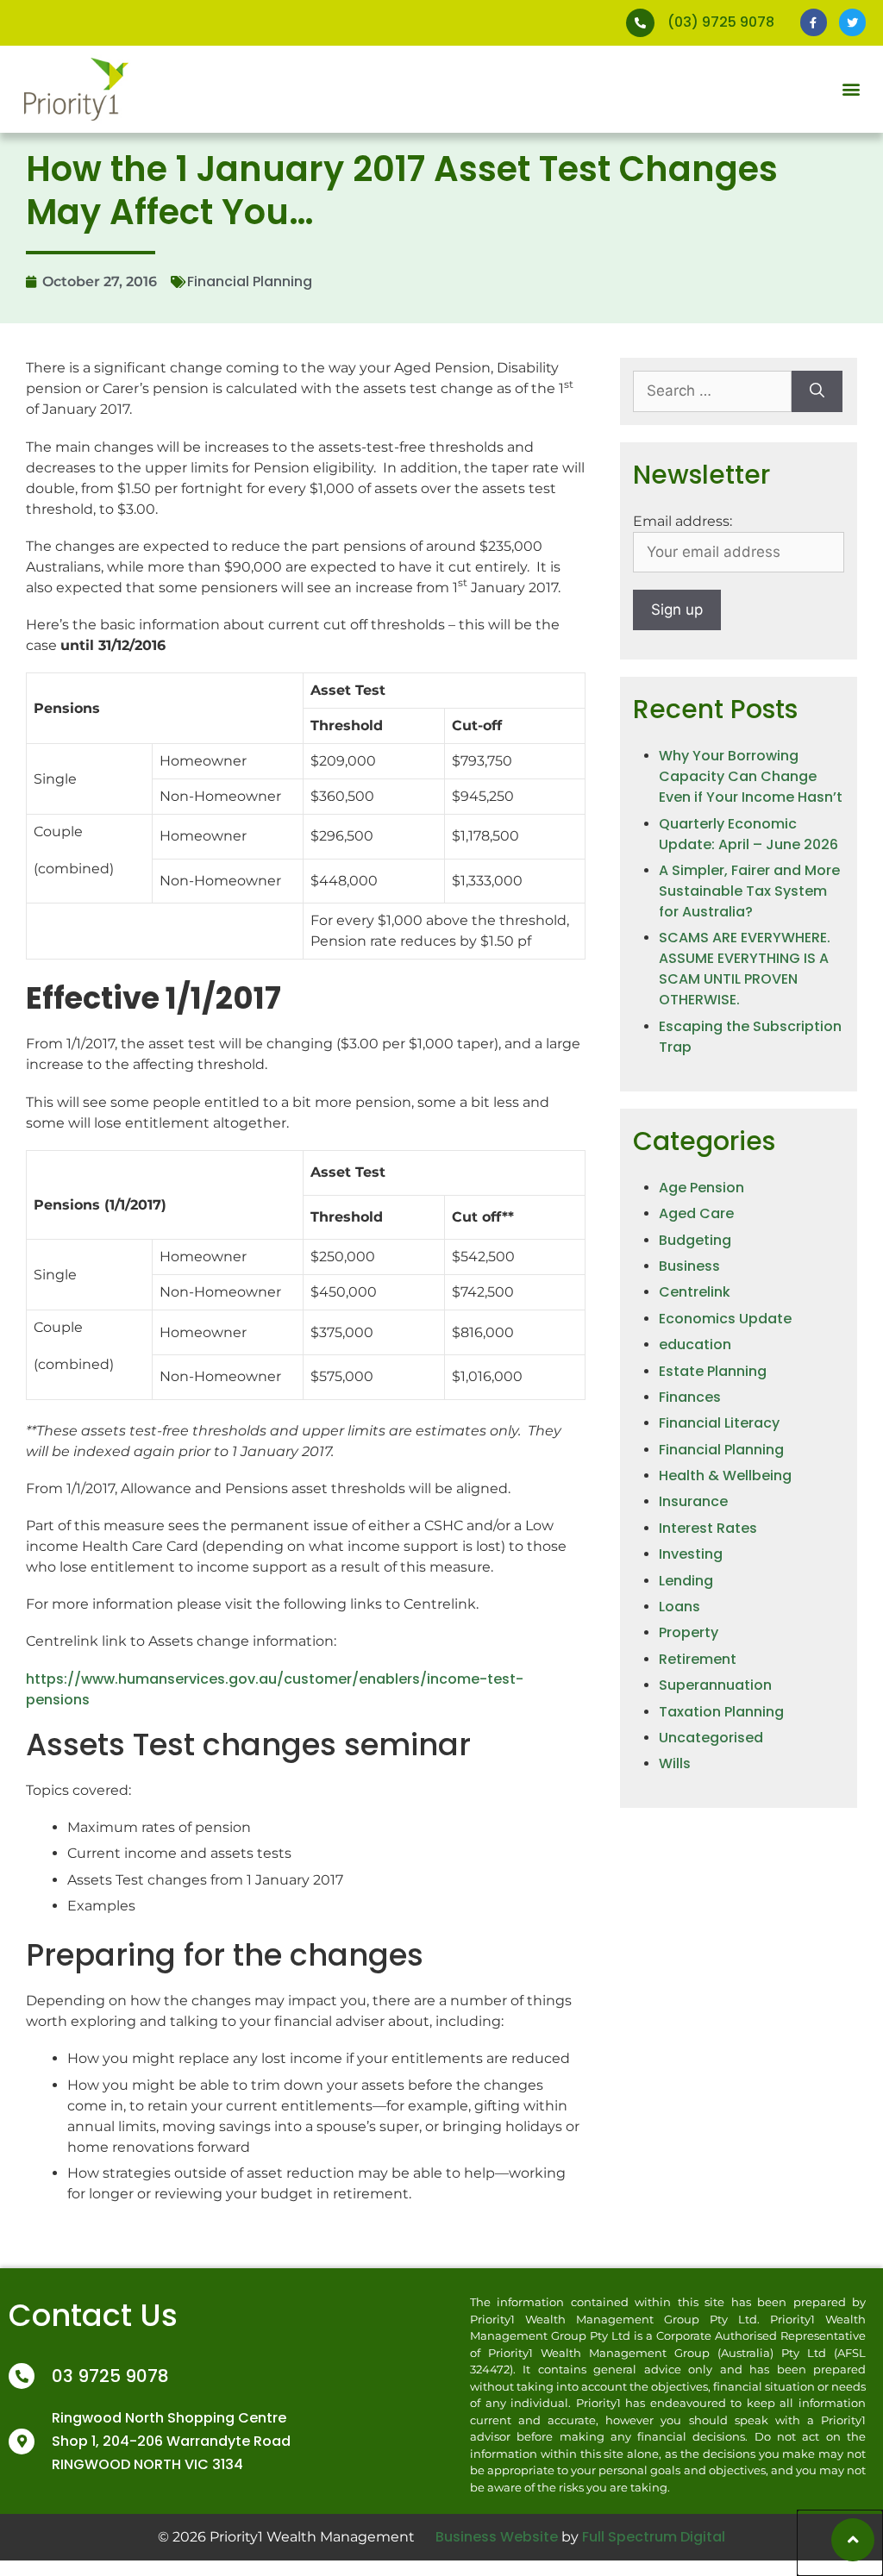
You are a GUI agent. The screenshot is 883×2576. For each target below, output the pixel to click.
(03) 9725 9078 (721, 22)
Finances (690, 1397)
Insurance (693, 1501)
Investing (691, 1554)
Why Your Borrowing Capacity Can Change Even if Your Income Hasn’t (751, 776)
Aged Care (696, 1213)
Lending (686, 1581)
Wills (675, 1763)
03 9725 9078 (110, 2376)
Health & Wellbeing (725, 1476)
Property (689, 1632)
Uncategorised (711, 1738)
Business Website (497, 2537)
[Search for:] (712, 391)
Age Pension (701, 1188)
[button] (852, 89)
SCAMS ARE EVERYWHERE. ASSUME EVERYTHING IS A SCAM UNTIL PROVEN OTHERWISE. (745, 969)
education (695, 1344)
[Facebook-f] (814, 22)
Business (689, 1266)
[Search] (817, 391)
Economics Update (725, 1319)
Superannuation (715, 1685)
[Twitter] (852, 22)
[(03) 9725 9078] (640, 23)
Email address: (683, 521)
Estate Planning (713, 1371)
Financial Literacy (719, 1423)
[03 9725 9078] (22, 2376)
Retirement (698, 1659)
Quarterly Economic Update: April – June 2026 (748, 834)
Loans (679, 1607)
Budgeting (695, 1240)
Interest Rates (708, 1528)
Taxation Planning (721, 1712)
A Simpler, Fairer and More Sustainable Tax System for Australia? (749, 891)
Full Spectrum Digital (654, 2537)
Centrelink (695, 1292)
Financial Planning (250, 281)
